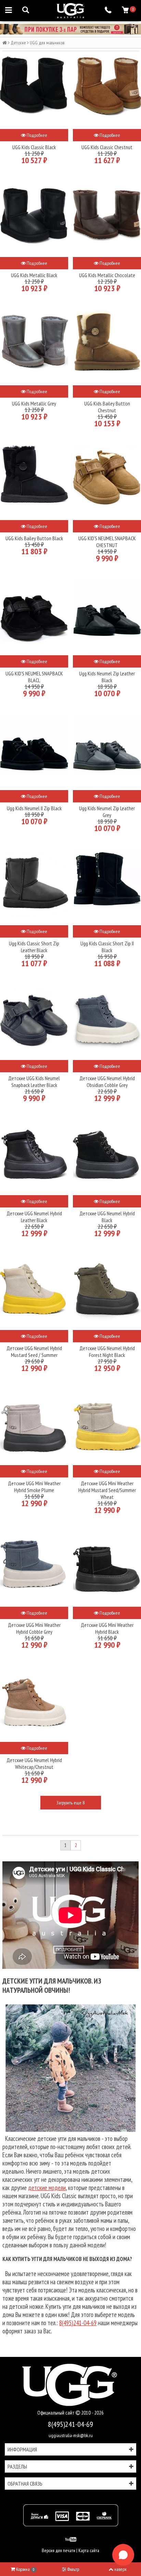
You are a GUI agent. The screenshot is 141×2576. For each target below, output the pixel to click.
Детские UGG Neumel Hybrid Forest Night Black (107, 1351)
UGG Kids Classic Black (34, 147)
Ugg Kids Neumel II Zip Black (34, 808)
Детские (18, 43)
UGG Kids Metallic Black (34, 275)
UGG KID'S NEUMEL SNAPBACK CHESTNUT (107, 542)
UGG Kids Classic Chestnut (107, 147)
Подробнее (36, 135)
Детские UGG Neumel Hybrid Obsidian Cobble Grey (107, 1082)
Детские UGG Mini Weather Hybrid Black (107, 1628)
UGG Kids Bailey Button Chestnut (107, 407)
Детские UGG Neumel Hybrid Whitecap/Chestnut (34, 1763)
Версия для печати (59, 2550)
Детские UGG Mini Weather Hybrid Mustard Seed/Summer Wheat (107, 1490)
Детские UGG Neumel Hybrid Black (107, 1217)
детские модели (47, 2188)
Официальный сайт (56, 2413)
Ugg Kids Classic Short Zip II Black (107, 947)
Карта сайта (89, 2550)
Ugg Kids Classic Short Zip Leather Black (34, 947)
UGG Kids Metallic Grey (34, 403)
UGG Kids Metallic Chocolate (107, 275)
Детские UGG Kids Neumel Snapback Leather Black (34, 1082)
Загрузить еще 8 (70, 1803)
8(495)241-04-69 (78, 2323)
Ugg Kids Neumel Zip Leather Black (107, 677)
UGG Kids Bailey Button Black (34, 538)
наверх (120, 2569)
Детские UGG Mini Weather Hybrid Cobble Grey (34, 1628)
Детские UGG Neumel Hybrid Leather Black (34, 1217)
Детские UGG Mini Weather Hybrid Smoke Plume (34, 1487)
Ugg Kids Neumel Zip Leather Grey (107, 812)
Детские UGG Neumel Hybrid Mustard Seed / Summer (34, 1351)
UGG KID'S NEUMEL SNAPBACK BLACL (34, 677)
